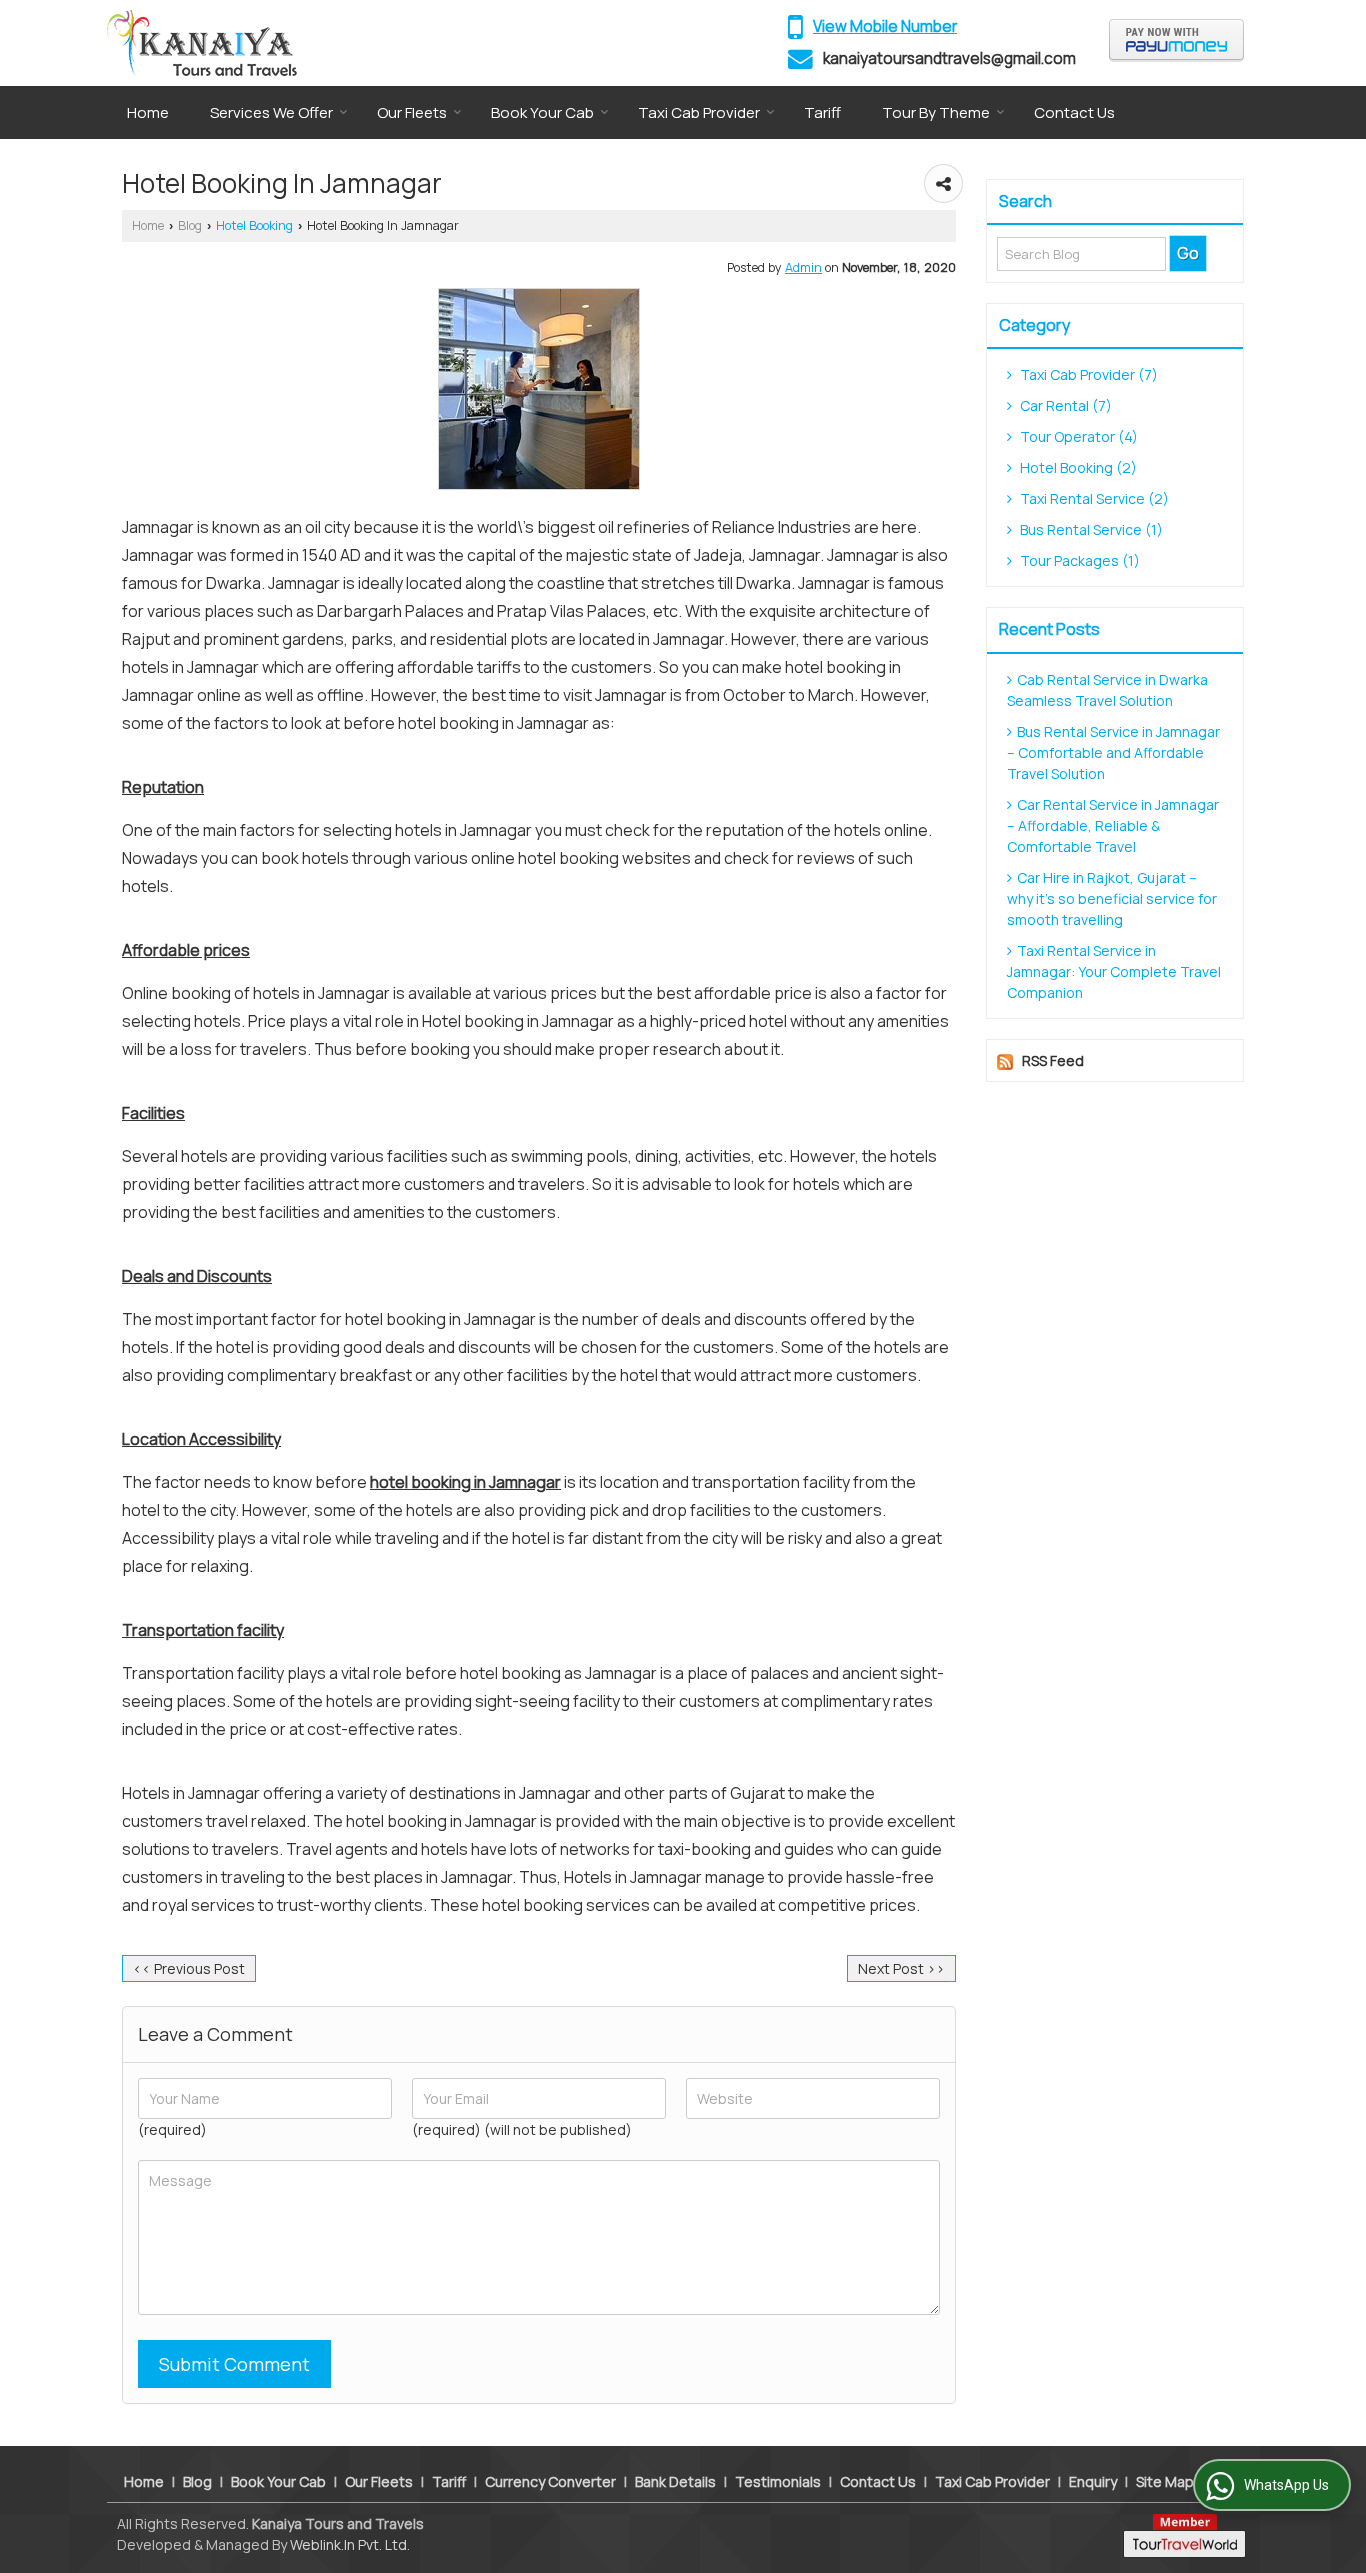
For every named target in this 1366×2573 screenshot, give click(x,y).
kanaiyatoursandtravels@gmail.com (949, 58)
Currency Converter (550, 2481)
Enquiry (1093, 2481)
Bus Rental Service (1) (1090, 529)
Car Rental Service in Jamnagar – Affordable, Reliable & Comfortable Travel (1113, 825)
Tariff (822, 112)
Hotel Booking (254, 225)
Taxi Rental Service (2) (1093, 498)
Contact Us (1074, 112)
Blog (190, 225)
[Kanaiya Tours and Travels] (202, 43)
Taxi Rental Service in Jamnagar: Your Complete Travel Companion (1114, 971)
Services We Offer (271, 112)
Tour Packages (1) (1078, 560)
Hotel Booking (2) (1077, 467)
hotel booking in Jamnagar (465, 1482)
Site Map (1165, 2481)
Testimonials (778, 2481)
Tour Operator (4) (1077, 436)
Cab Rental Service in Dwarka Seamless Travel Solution (1107, 690)
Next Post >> (901, 1968)
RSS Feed (1053, 1060)
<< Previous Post (189, 1968)
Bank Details (675, 2481)
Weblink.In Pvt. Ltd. (350, 2544)
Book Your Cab (542, 112)
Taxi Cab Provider (699, 112)
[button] (885, 26)
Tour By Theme (936, 112)
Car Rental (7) (1064, 405)
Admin (803, 267)
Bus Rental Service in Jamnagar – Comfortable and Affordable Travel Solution (1113, 752)
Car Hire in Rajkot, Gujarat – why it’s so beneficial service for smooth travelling (1112, 898)
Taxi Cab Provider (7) (1087, 374)
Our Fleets (412, 112)
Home (148, 112)
